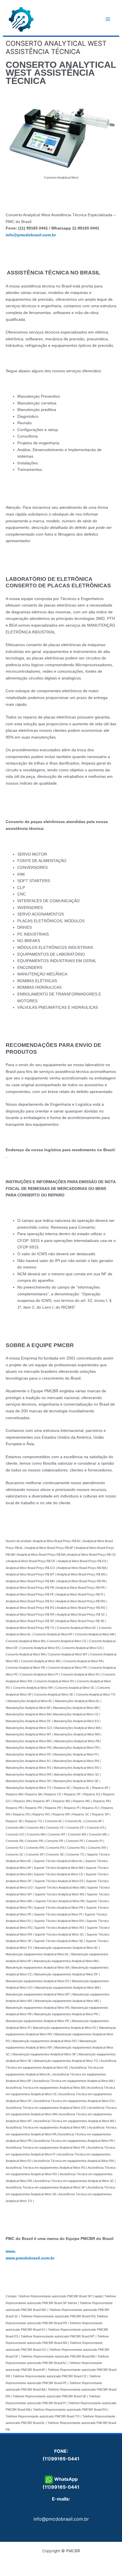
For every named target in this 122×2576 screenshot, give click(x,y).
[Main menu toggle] (108, 19)
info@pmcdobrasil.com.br (61, 2519)
